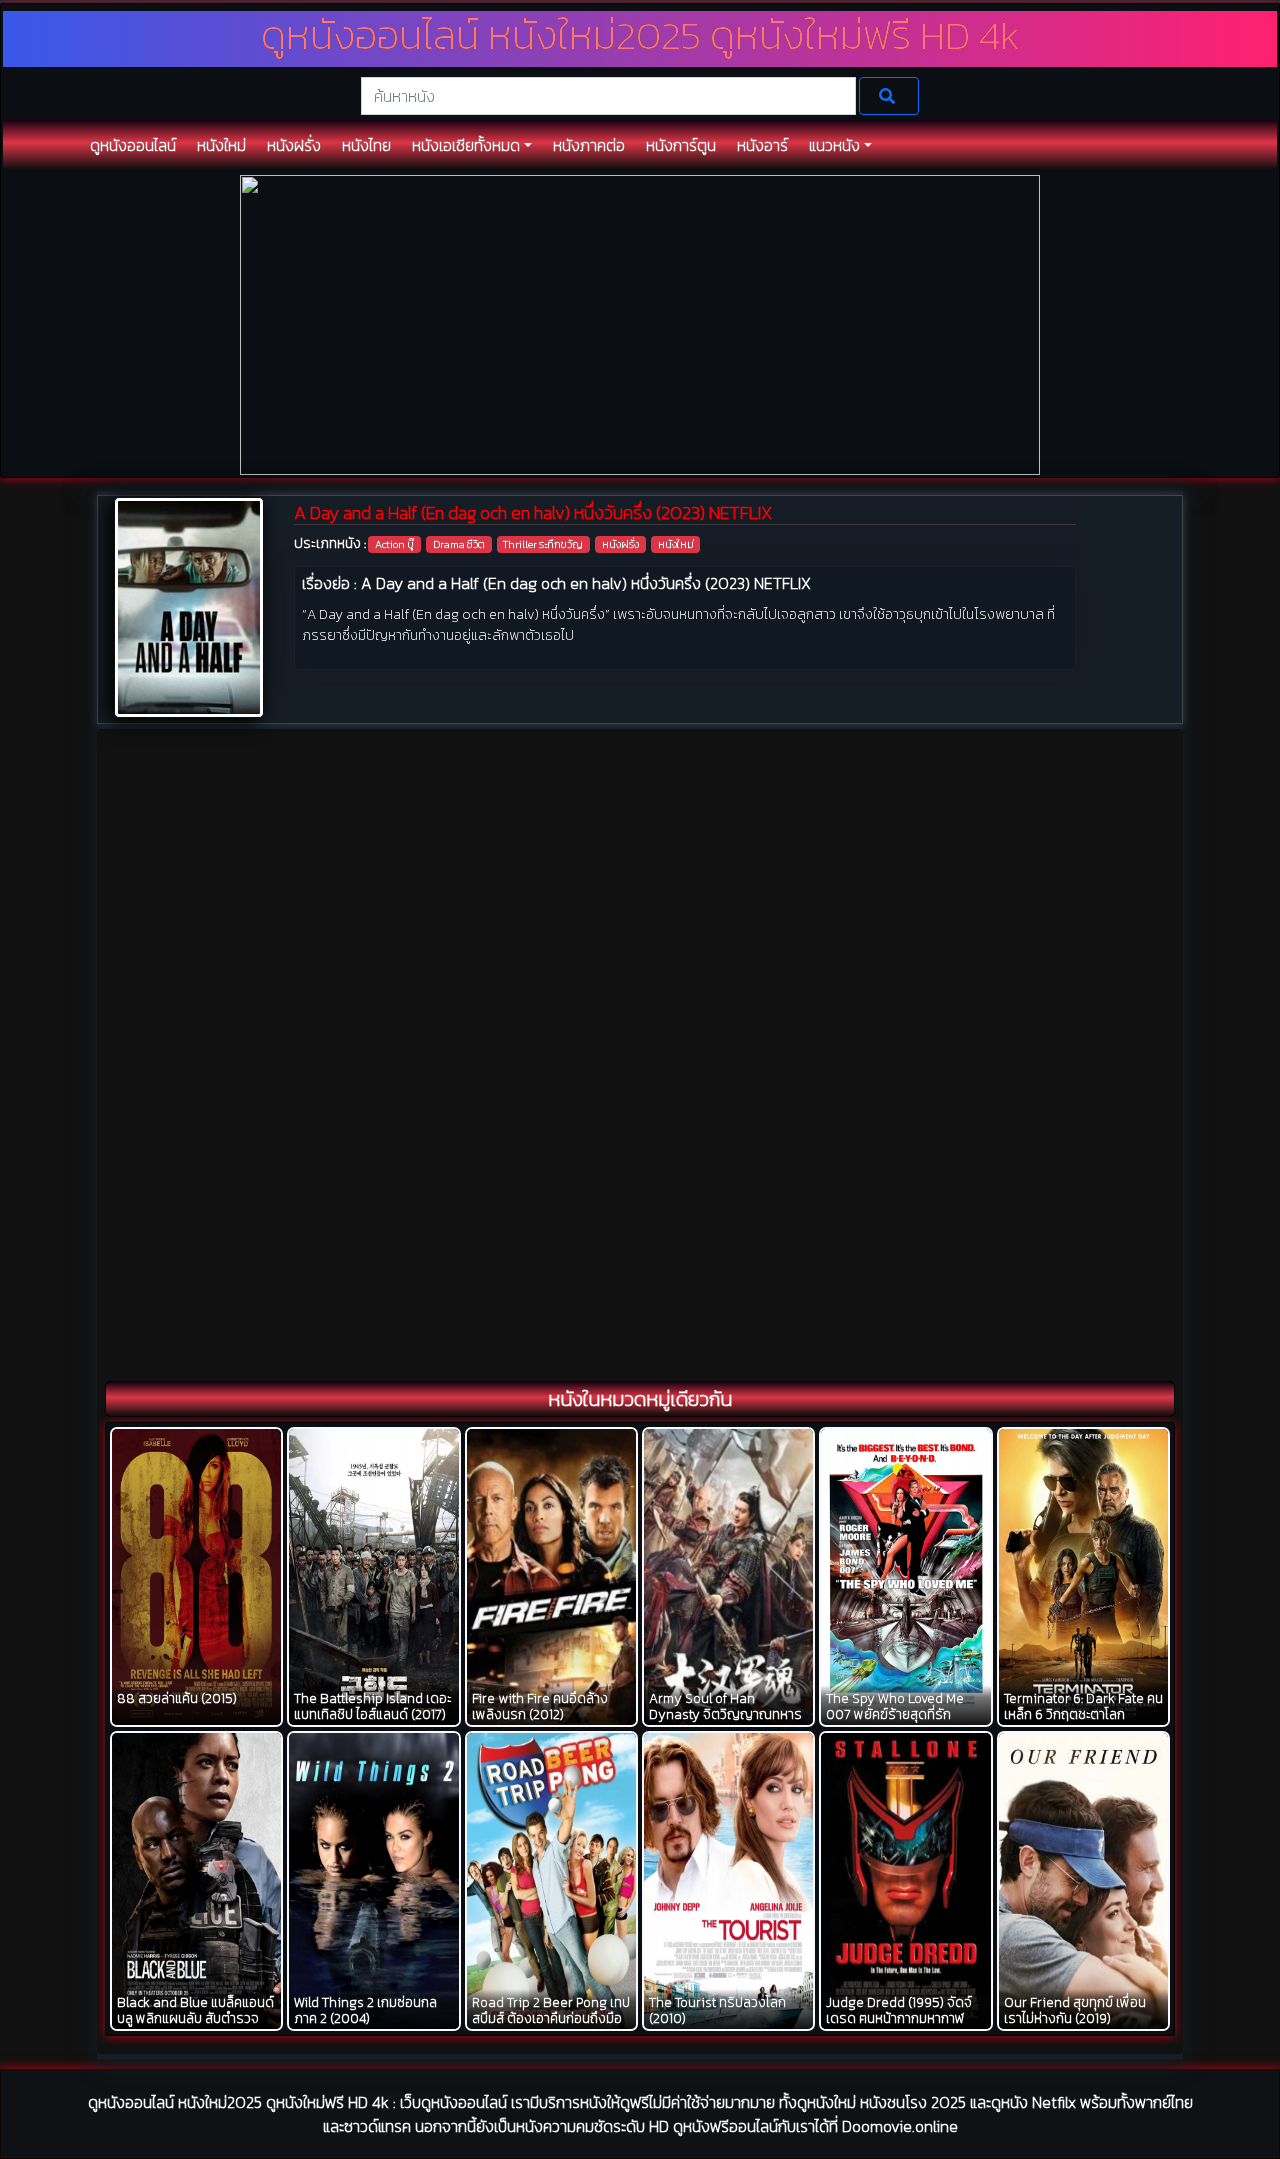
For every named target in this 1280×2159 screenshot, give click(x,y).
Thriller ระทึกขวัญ (543, 544)
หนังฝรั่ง (620, 544)
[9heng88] (640, 323)
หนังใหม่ (676, 544)
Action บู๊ (394, 544)
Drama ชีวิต (459, 544)
